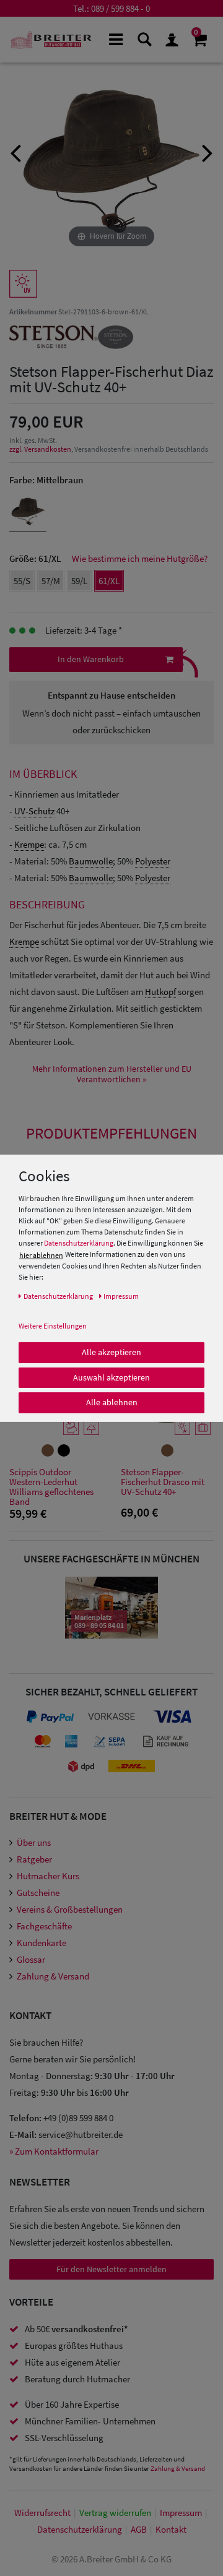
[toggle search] (144, 39)
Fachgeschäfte (44, 1926)
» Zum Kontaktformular (54, 2151)
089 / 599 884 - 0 (120, 8)
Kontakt (171, 2529)
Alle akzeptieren (111, 1352)
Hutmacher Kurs (48, 1876)
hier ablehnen (41, 1255)
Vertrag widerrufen (115, 2513)
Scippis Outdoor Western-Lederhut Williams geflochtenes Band (51, 1487)
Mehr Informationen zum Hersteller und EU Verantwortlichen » (112, 1074)
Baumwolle (91, 861)
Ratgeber (34, 1859)
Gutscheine (38, 1893)
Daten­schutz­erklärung (80, 2529)
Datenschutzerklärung (79, 1243)
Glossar (31, 1959)
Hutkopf (160, 992)
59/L (79, 581)
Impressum (181, 2513)
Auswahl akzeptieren (111, 1377)
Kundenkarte (42, 1943)
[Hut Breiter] (51, 40)
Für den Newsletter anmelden (111, 2269)
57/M (51, 581)
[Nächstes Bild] (208, 152)
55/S (22, 581)
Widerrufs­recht (42, 2513)
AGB (139, 2529)
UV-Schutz (34, 811)
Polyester (153, 861)
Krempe (29, 844)
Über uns (34, 1842)
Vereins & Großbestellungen (70, 1909)
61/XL (109, 581)
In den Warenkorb (91, 659)
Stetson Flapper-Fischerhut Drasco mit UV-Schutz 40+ (163, 1482)
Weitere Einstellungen (53, 1326)
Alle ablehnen (112, 1402)
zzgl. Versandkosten (40, 449)
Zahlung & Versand (53, 1976)
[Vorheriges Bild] (15, 152)
